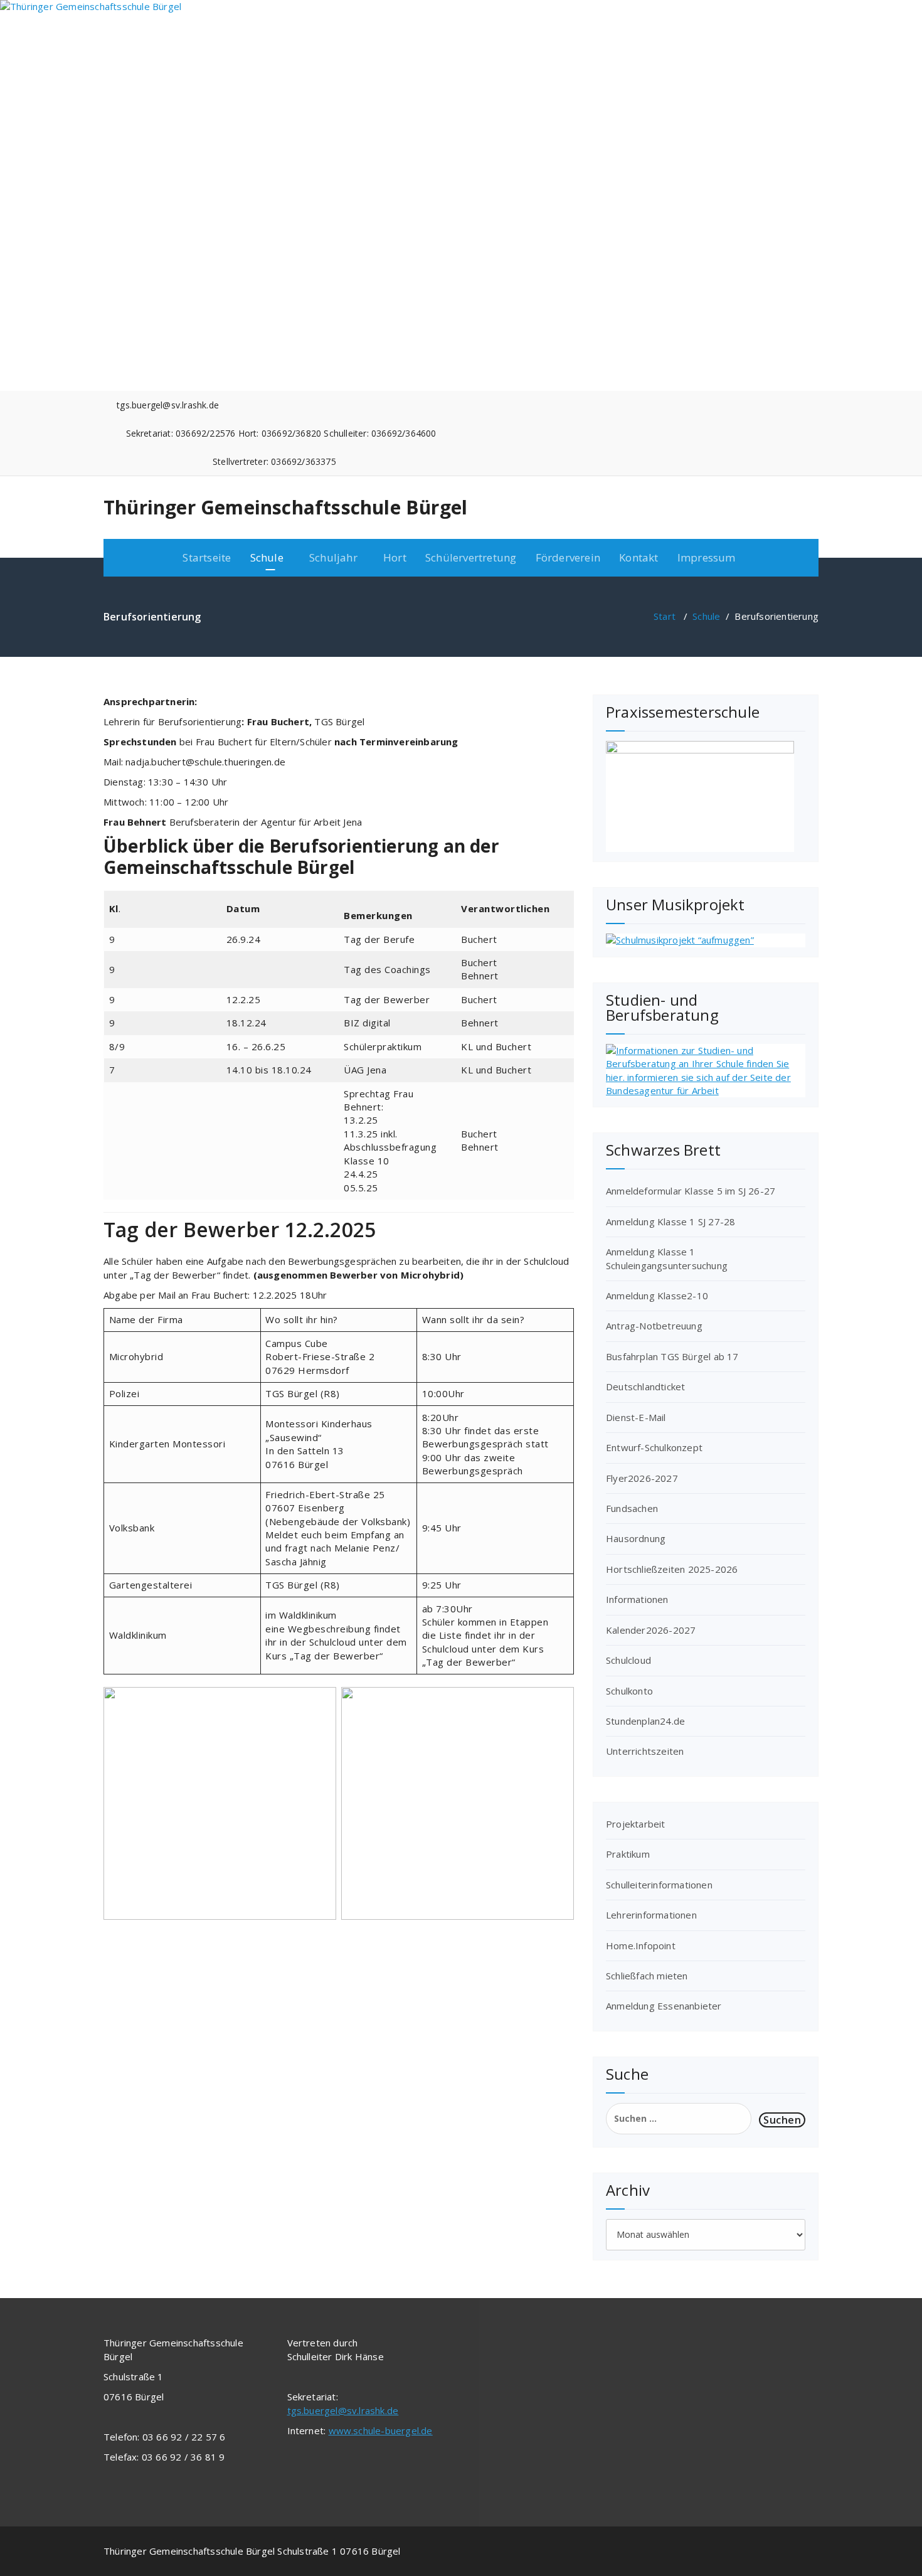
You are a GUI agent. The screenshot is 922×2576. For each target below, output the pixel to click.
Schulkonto (629, 1691)
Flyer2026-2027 (642, 1478)
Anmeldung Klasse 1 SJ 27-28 (670, 1221)
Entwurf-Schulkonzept (654, 1447)
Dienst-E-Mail (636, 1417)
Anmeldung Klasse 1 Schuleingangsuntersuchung (667, 1258)
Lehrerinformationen (651, 1915)
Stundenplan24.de (645, 1721)
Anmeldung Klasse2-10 (657, 1296)
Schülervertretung (471, 557)
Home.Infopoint (641, 1945)
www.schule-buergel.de (381, 2430)
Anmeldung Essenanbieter (664, 2006)
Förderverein (568, 557)
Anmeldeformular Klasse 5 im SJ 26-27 (691, 1191)
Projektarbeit (636, 1824)
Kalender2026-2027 (651, 1630)
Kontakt (639, 557)
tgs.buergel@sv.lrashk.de (343, 2410)
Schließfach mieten (647, 1976)
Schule (706, 616)
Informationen (637, 1599)
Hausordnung (636, 1538)
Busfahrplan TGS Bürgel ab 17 (672, 1356)
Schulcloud (628, 1660)
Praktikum (628, 1854)
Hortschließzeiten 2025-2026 (672, 1569)
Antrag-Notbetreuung (654, 1326)
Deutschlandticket (645, 1386)
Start (665, 616)
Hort (395, 557)
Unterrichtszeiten (645, 1751)
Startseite (207, 557)
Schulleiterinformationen (659, 1885)
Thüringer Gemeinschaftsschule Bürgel (285, 508)
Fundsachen (632, 1508)
